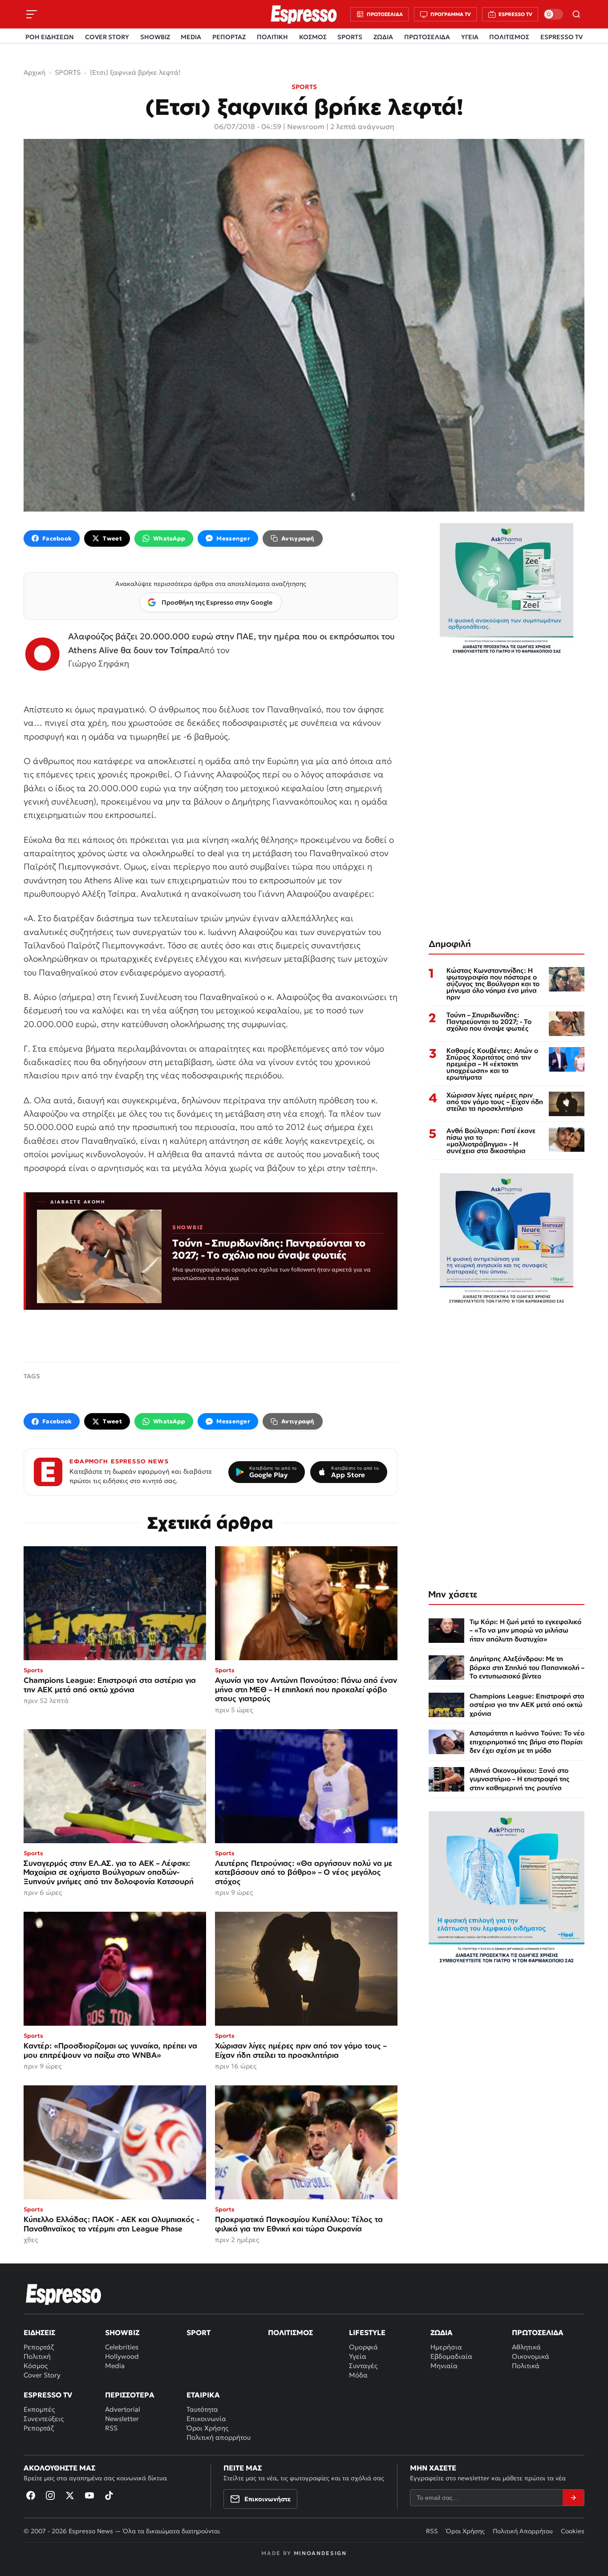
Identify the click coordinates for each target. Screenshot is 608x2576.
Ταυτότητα (202, 2409)
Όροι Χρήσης (207, 2428)
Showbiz (122, 2332)
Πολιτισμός (290, 2332)
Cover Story (42, 2375)
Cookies (573, 2531)
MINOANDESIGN (320, 2553)
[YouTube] (89, 2495)
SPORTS (350, 37)
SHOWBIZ (155, 37)
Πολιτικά (526, 2366)
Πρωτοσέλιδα (538, 2332)
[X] (70, 2495)
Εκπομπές (39, 2409)
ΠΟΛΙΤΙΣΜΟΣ (509, 37)
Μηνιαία (444, 2366)
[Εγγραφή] (573, 2498)
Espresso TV (48, 2395)
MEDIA (191, 37)
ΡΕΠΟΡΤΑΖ (229, 37)
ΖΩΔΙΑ (383, 37)
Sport (199, 2332)
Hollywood (122, 2356)
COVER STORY (107, 37)
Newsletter (122, 2419)
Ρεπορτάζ (39, 2347)
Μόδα (358, 2375)
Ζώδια (442, 2332)
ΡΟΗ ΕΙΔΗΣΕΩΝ (50, 37)
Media (115, 2366)
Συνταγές (363, 2366)
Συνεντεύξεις (44, 2419)
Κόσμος (36, 2366)
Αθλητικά (526, 2347)
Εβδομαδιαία (451, 2356)
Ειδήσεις (39, 2332)
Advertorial (123, 2409)
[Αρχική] (64, 2294)
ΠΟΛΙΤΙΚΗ (272, 37)
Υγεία (358, 2356)
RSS (111, 2428)
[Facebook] (31, 2495)
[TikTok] (109, 2495)
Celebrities (122, 2347)
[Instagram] (50, 2495)
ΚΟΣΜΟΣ (313, 37)
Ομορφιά (363, 2347)
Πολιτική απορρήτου (219, 2437)
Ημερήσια (446, 2347)
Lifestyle (367, 2332)
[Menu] (32, 14)
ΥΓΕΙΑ (470, 37)
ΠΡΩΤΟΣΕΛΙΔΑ (427, 37)
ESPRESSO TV (561, 37)
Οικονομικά (531, 2356)
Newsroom (306, 126)
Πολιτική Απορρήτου (523, 2531)
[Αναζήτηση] (576, 14)
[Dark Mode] (553, 14)
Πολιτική (37, 2356)
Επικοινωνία (206, 2419)
